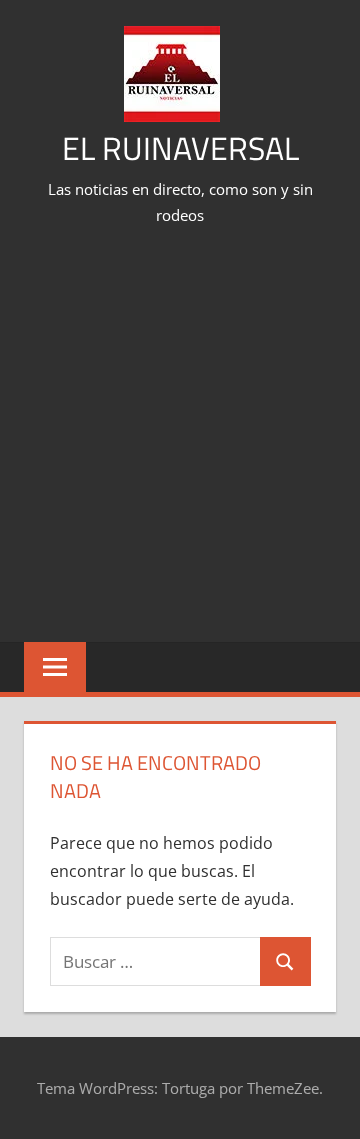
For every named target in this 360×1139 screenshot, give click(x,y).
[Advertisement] (180, 437)
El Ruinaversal (180, 148)
